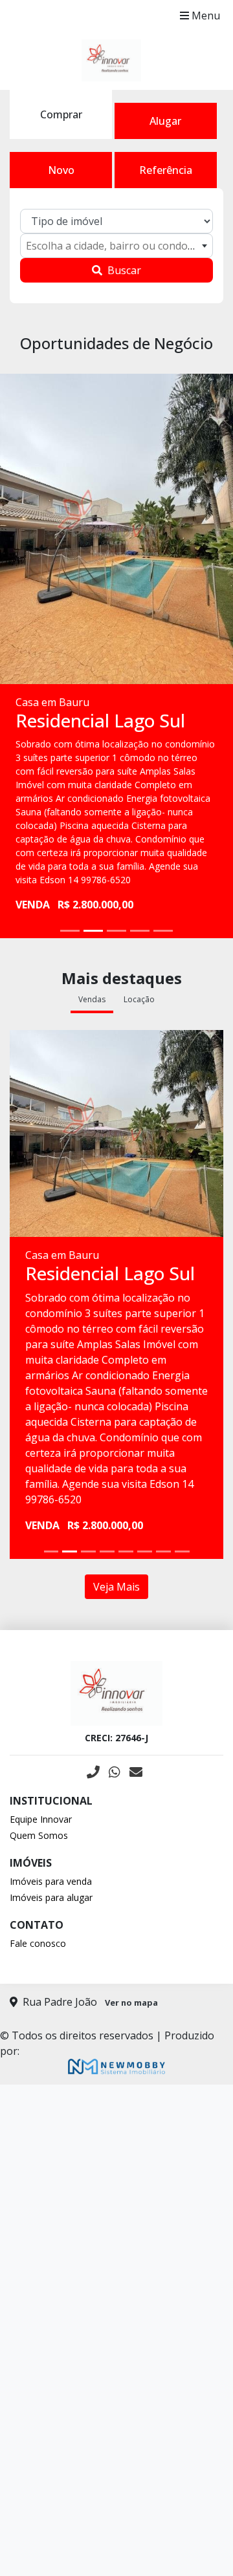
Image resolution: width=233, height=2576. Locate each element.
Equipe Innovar (41, 1819)
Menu (205, 16)
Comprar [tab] (61, 114)
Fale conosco (38, 1943)
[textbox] (116, 246)
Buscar (124, 270)
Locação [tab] (139, 999)
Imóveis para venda (51, 1881)
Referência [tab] (166, 170)
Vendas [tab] (92, 999)
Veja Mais (116, 1587)
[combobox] (116, 246)
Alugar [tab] (165, 121)
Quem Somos (39, 1835)
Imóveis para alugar (51, 1897)
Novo (61, 170)
